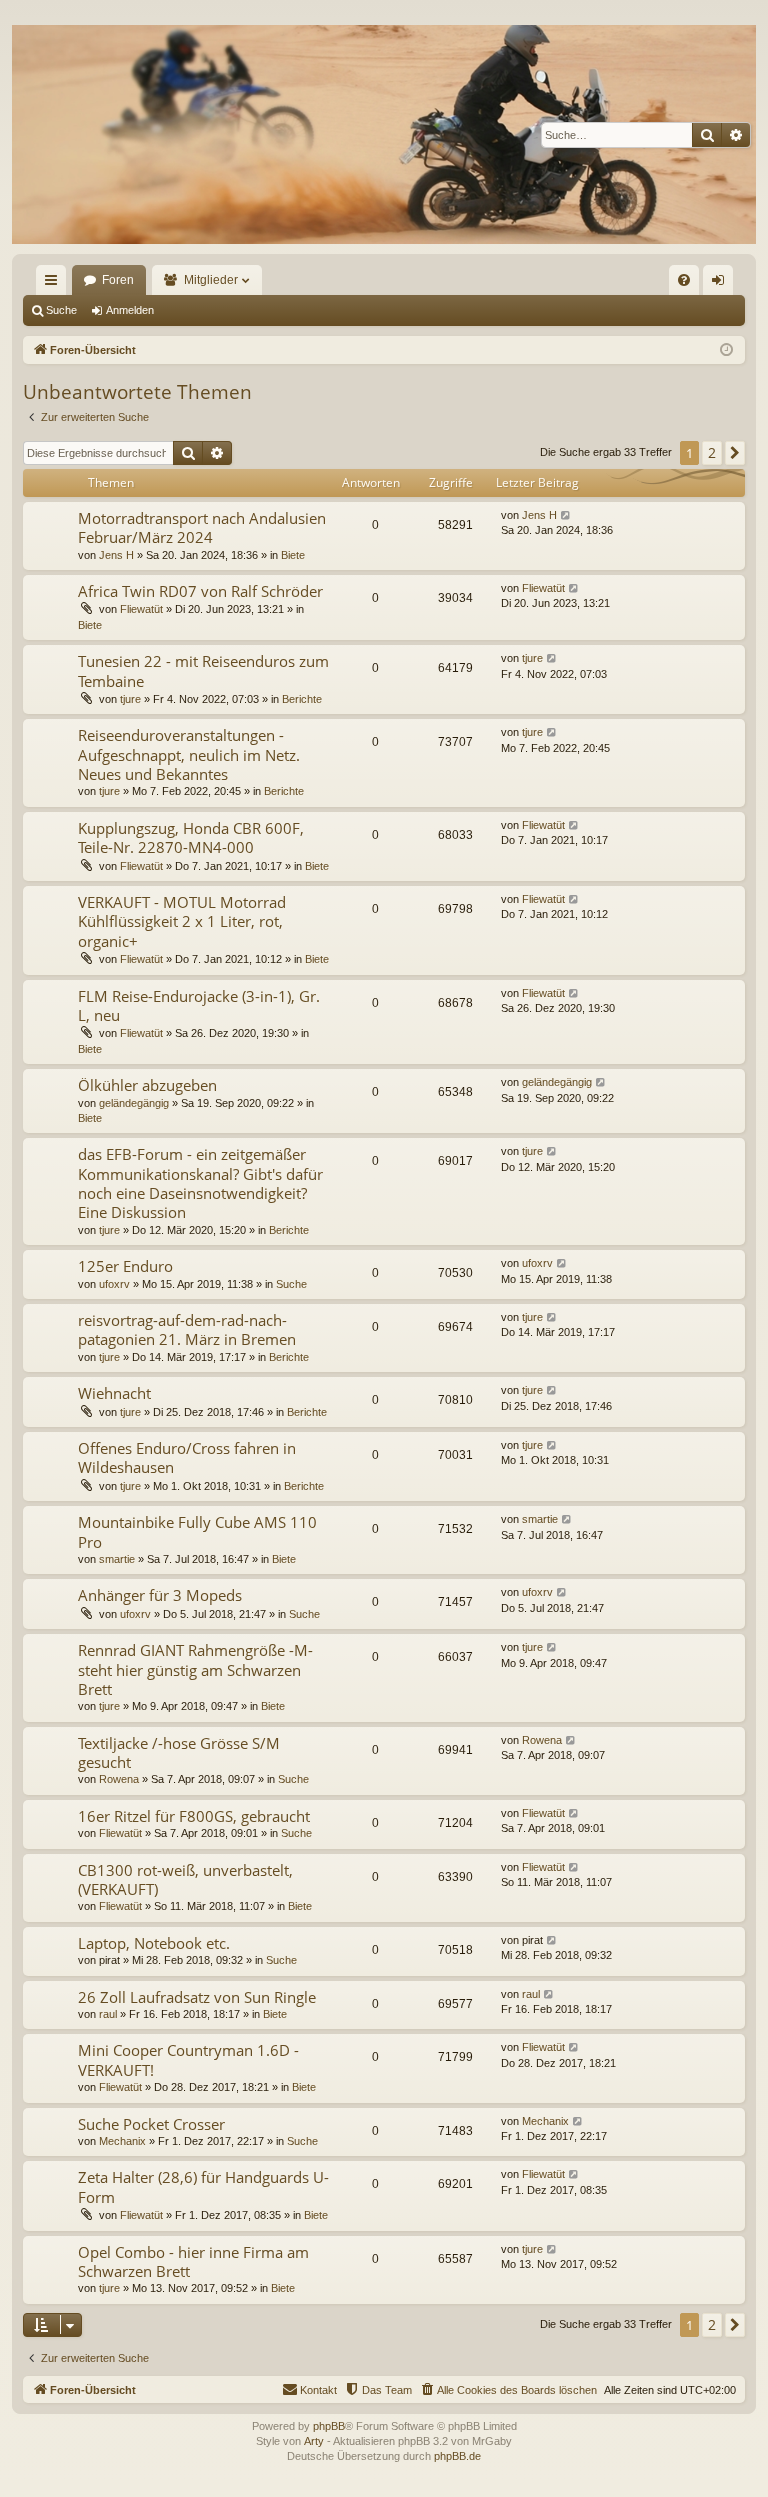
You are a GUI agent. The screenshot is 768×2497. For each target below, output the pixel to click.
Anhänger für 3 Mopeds (160, 1595)
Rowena (119, 1779)
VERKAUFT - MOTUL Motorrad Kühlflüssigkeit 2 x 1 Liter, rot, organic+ (182, 921)
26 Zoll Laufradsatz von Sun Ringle (197, 1997)
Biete (293, 555)
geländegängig (134, 1103)
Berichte (302, 699)
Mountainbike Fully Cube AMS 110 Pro (197, 1531)
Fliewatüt (141, 609)
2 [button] (712, 452)
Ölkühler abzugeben (147, 1085)
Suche (61, 310)
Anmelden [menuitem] (722, 284)
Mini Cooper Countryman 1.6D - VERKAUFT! (188, 2059)
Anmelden (130, 310)
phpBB (329, 2426)
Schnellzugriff (55, 284)
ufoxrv (114, 1284)
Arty (314, 2441)
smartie (117, 1559)
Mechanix (122, 2141)
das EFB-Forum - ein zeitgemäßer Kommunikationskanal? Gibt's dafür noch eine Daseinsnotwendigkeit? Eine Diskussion (200, 1183)
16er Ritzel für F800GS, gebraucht (194, 1816)
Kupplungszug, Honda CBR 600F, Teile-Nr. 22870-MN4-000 (191, 837)
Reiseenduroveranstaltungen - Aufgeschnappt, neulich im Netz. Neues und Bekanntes (189, 754)
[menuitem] (684, 280)
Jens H (116, 555)
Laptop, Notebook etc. (154, 1943)
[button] (735, 453)
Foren (118, 280)
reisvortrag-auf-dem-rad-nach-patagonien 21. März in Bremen (187, 1329)
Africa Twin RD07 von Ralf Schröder (200, 591)
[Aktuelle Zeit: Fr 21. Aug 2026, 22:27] (726, 350)
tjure (130, 699)
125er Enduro (125, 1266)
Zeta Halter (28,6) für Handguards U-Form (203, 2186)
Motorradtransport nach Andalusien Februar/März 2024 (202, 527)
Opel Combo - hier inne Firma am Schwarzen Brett (193, 2261)
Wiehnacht (114, 1393)
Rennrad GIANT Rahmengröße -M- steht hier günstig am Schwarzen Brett (195, 1669)
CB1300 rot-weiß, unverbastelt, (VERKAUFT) (185, 1879)
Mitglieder (211, 280)
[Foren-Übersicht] (384, 134)
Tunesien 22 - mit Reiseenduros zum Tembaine (203, 670)
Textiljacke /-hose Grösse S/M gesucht (179, 1752)
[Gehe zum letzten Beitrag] (566, 515)
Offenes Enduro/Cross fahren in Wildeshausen (187, 1457)
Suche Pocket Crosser (151, 2124)
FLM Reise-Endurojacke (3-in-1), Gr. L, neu (199, 1005)
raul (108, 2014)
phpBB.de (457, 2456)
